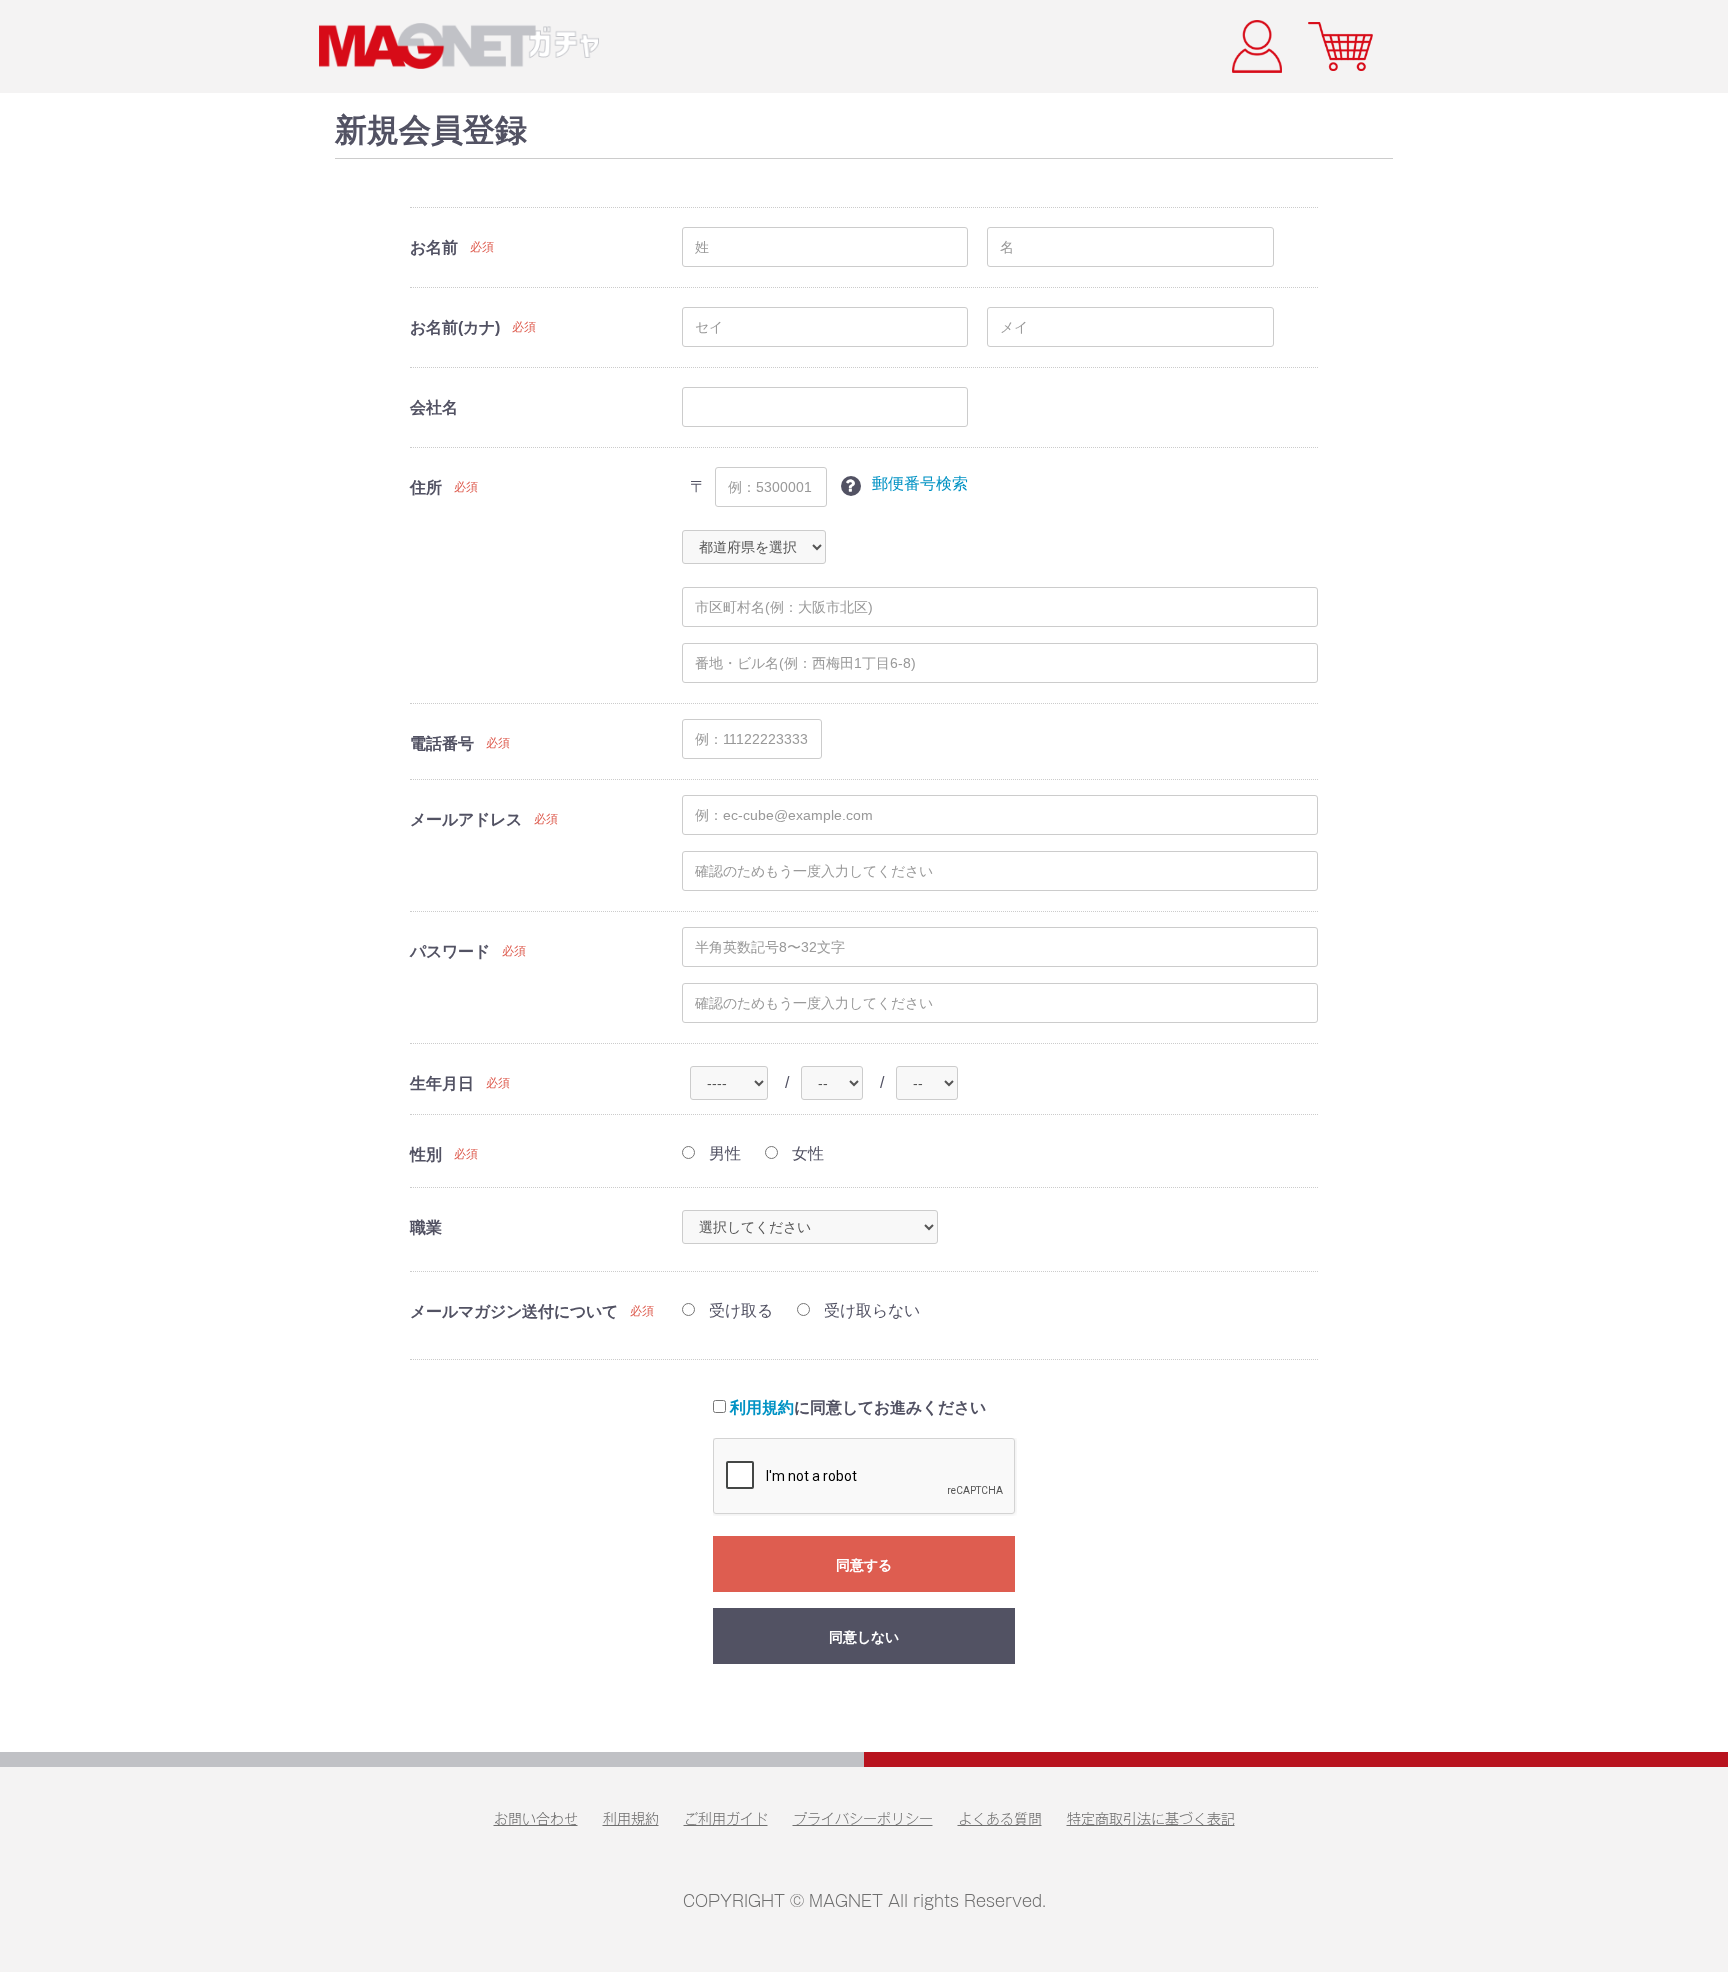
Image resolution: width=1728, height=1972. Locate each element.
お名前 (434, 247)
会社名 (434, 407)
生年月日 (442, 1083)
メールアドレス (466, 819)
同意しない (864, 1637)
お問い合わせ (536, 1819)
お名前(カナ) (455, 327)
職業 (426, 1227)
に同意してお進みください (858, 1407)
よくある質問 (1000, 1819)
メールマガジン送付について (514, 1311)
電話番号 (442, 743)
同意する (864, 1565)
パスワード (450, 951)
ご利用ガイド (726, 1819)
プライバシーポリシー (863, 1819)
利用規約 (762, 1407)
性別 (426, 1154)
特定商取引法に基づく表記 (1151, 1819)
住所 (426, 487)
